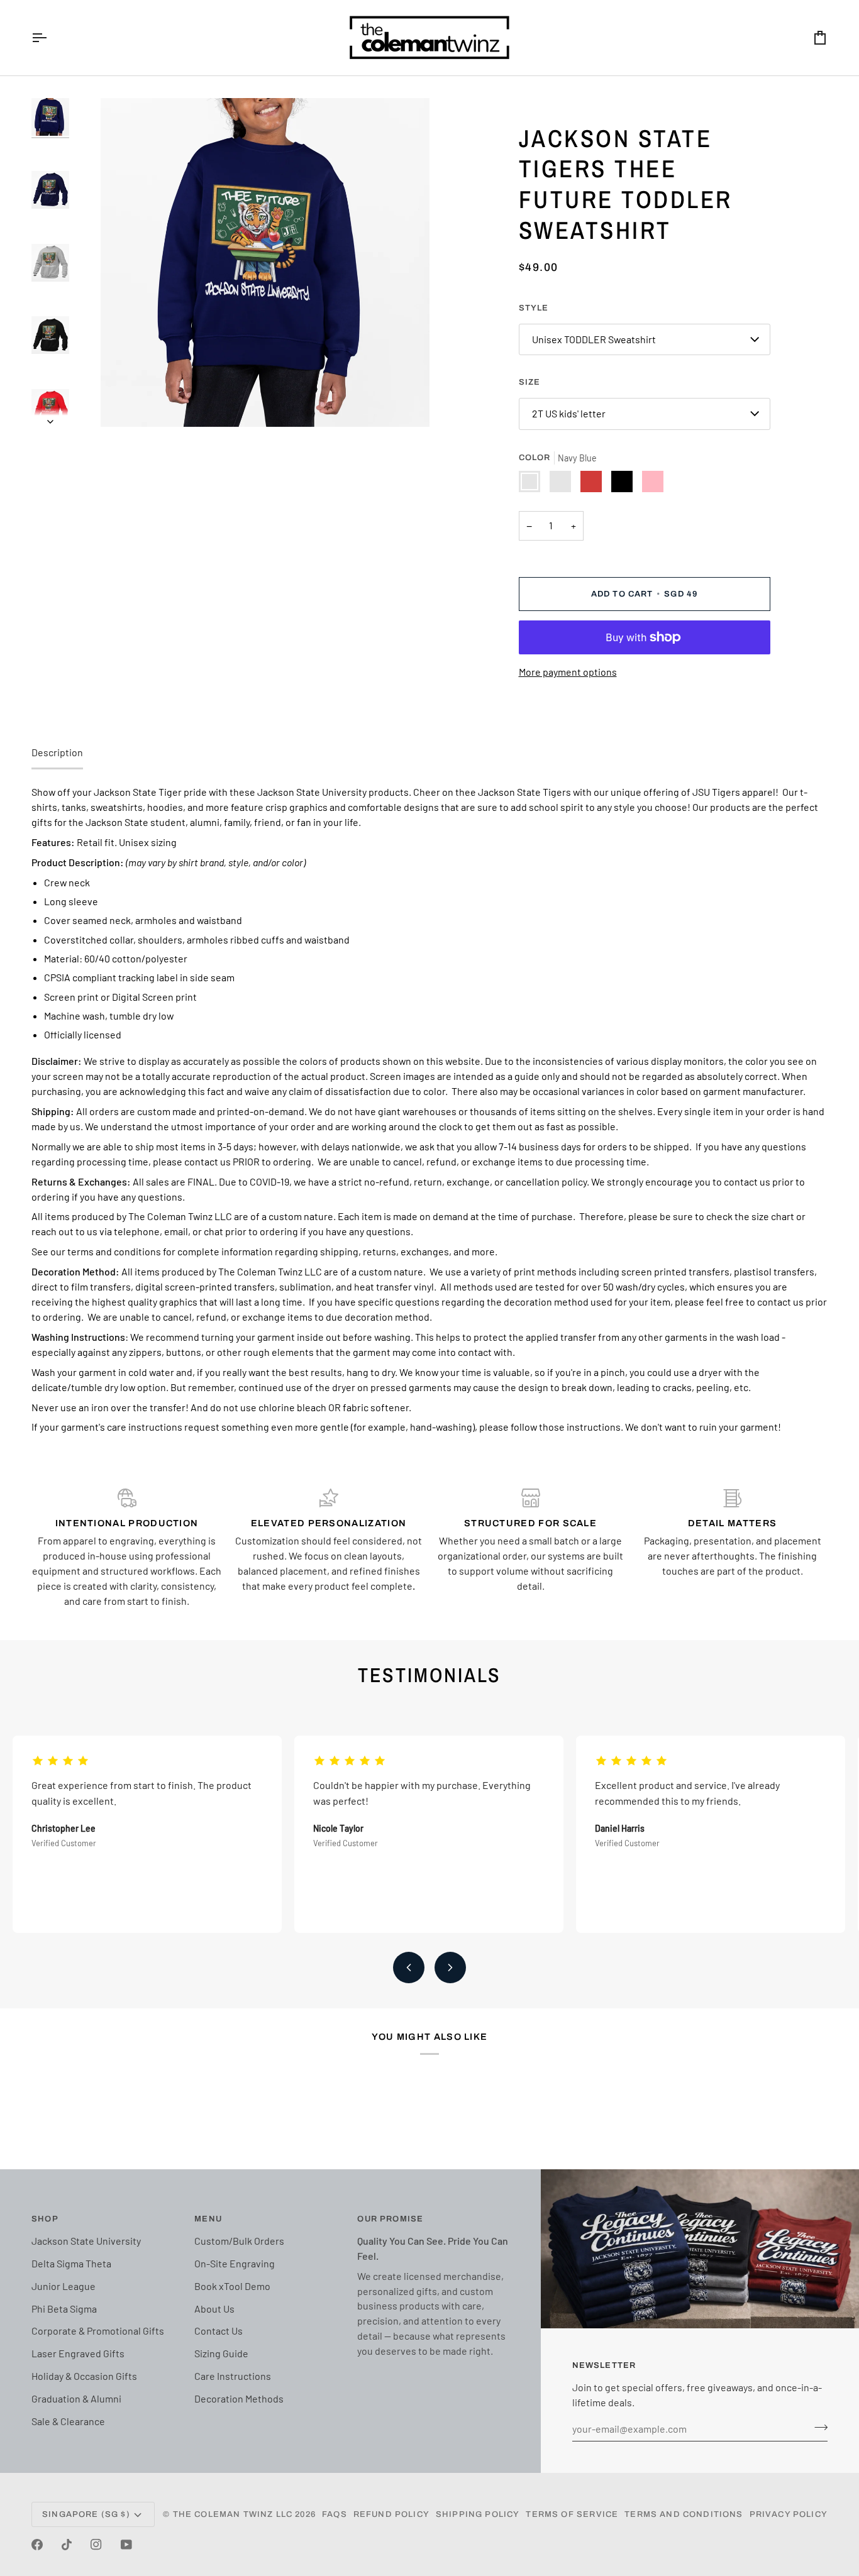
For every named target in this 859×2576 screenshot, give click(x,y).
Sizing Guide (221, 2353)
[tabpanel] (429, 1109)
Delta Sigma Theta (71, 2263)
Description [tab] (57, 752)
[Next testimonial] (450, 1968)
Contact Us (219, 2331)
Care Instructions (233, 2376)
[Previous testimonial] (409, 1968)
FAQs (335, 2514)
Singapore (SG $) (86, 2514)
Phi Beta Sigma (64, 2309)
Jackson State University (86, 2241)
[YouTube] (126, 2545)
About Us (214, 2309)
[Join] (817, 2427)
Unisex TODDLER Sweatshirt (594, 339)
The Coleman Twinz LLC (233, 2514)
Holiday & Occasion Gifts (84, 2376)
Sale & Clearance (68, 2421)
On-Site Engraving (235, 2263)
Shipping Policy (478, 2514)
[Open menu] (50, 38)
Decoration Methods (239, 2398)
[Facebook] (37, 2545)
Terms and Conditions (684, 2514)
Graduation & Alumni (76, 2398)
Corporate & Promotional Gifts (98, 2331)
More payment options (568, 672)
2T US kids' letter (569, 413)
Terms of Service (572, 2514)
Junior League (64, 2286)
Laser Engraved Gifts (78, 2353)
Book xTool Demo (232, 2286)
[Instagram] (96, 2545)
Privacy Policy (789, 2514)
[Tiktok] (67, 2545)
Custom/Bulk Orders (239, 2241)
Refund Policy (391, 2514)
